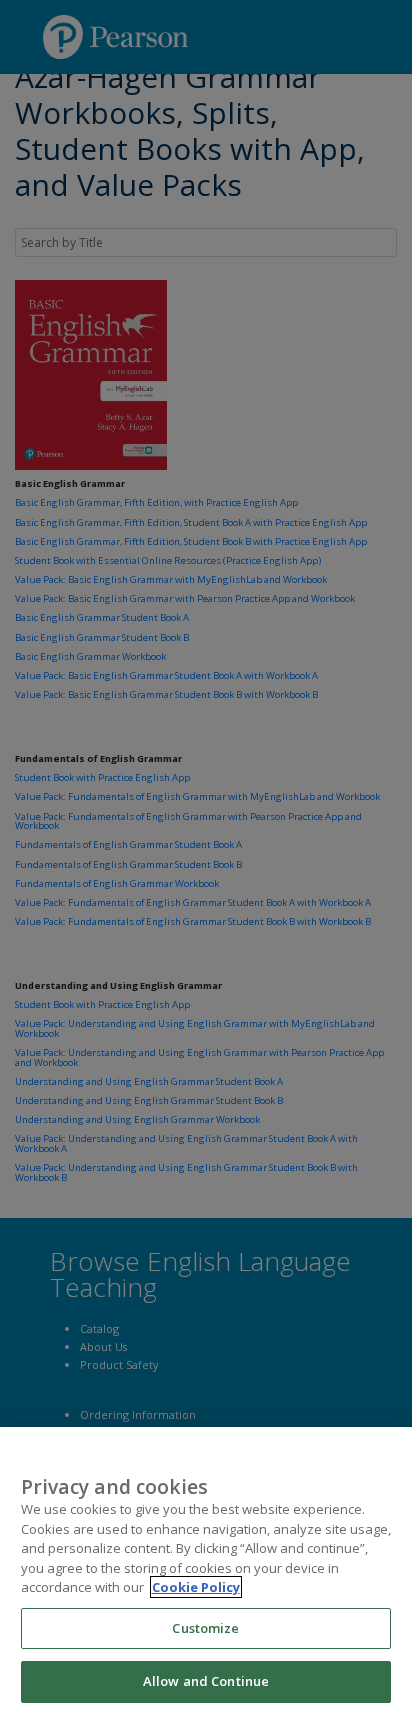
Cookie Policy (196, 1587)
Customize (205, 1628)
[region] (206, 1571)
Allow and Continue (206, 1681)
